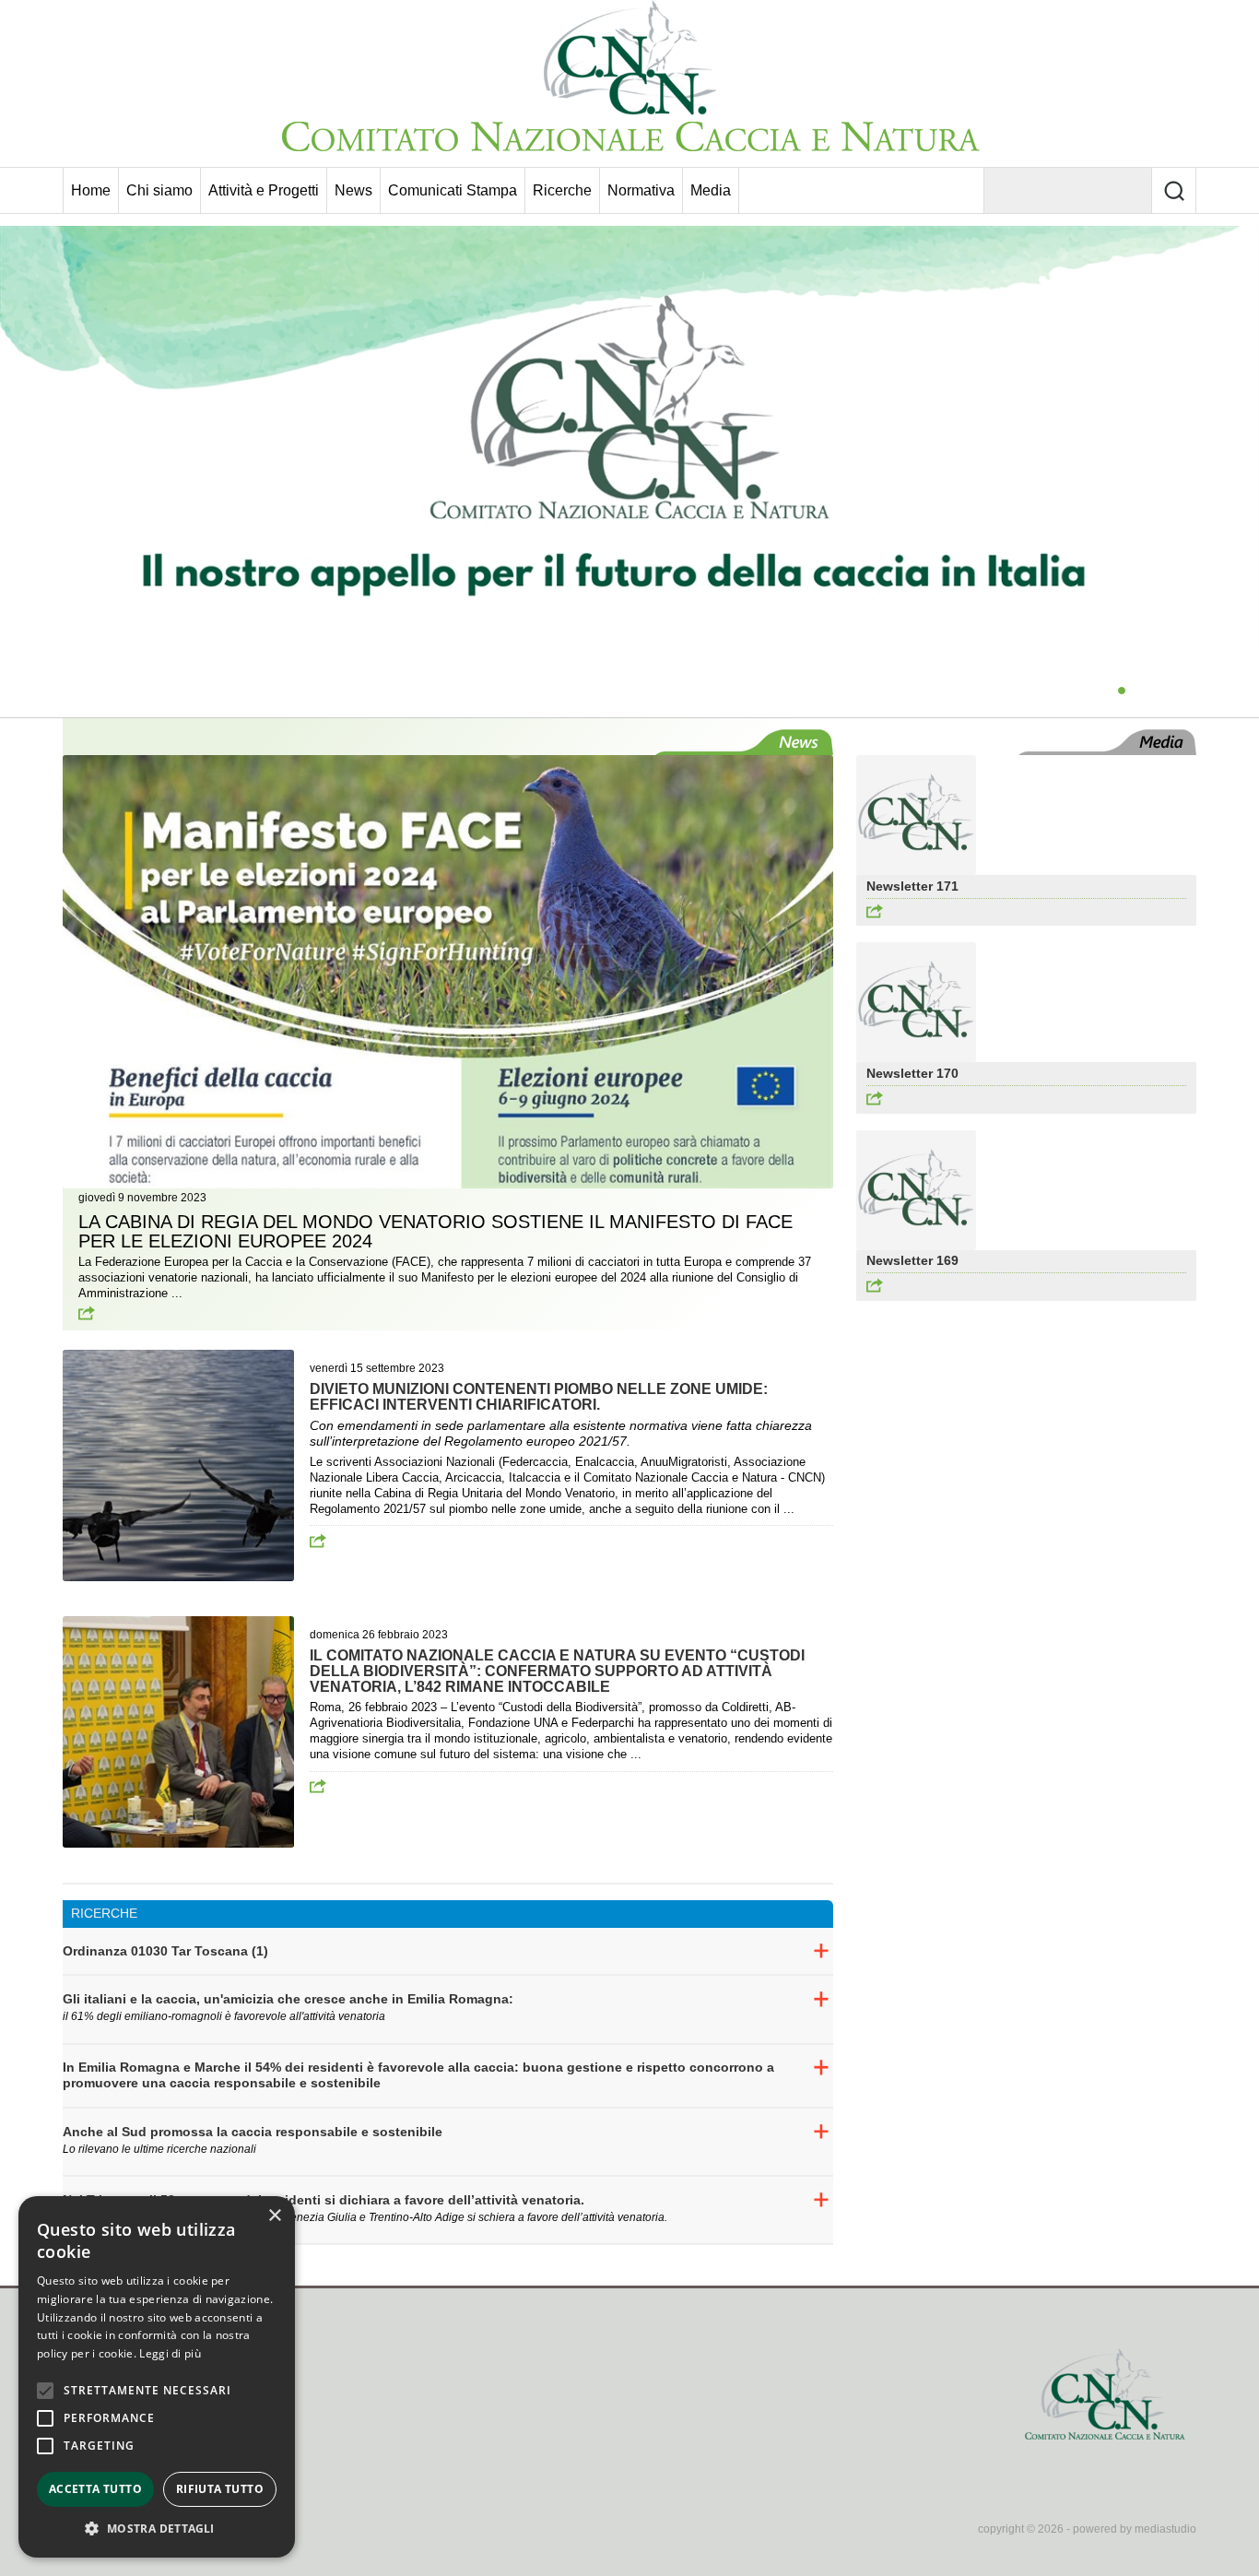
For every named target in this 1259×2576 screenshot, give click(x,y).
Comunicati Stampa (453, 190)
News (353, 190)
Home (91, 190)
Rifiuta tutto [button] (220, 2489)
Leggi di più (170, 2353)
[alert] (157, 2377)
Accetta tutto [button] (95, 2489)
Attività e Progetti (264, 190)
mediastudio (1165, 2529)
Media (711, 190)
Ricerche (562, 190)
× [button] (274, 2216)
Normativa (641, 190)
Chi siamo (159, 190)
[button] (157, 2529)
